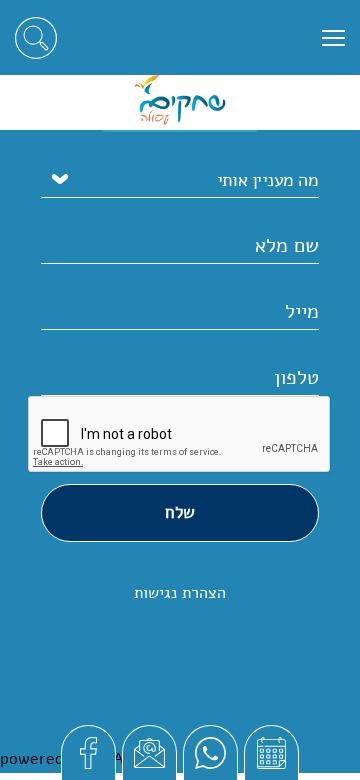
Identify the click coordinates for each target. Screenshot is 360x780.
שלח (180, 512)
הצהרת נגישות (180, 593)
